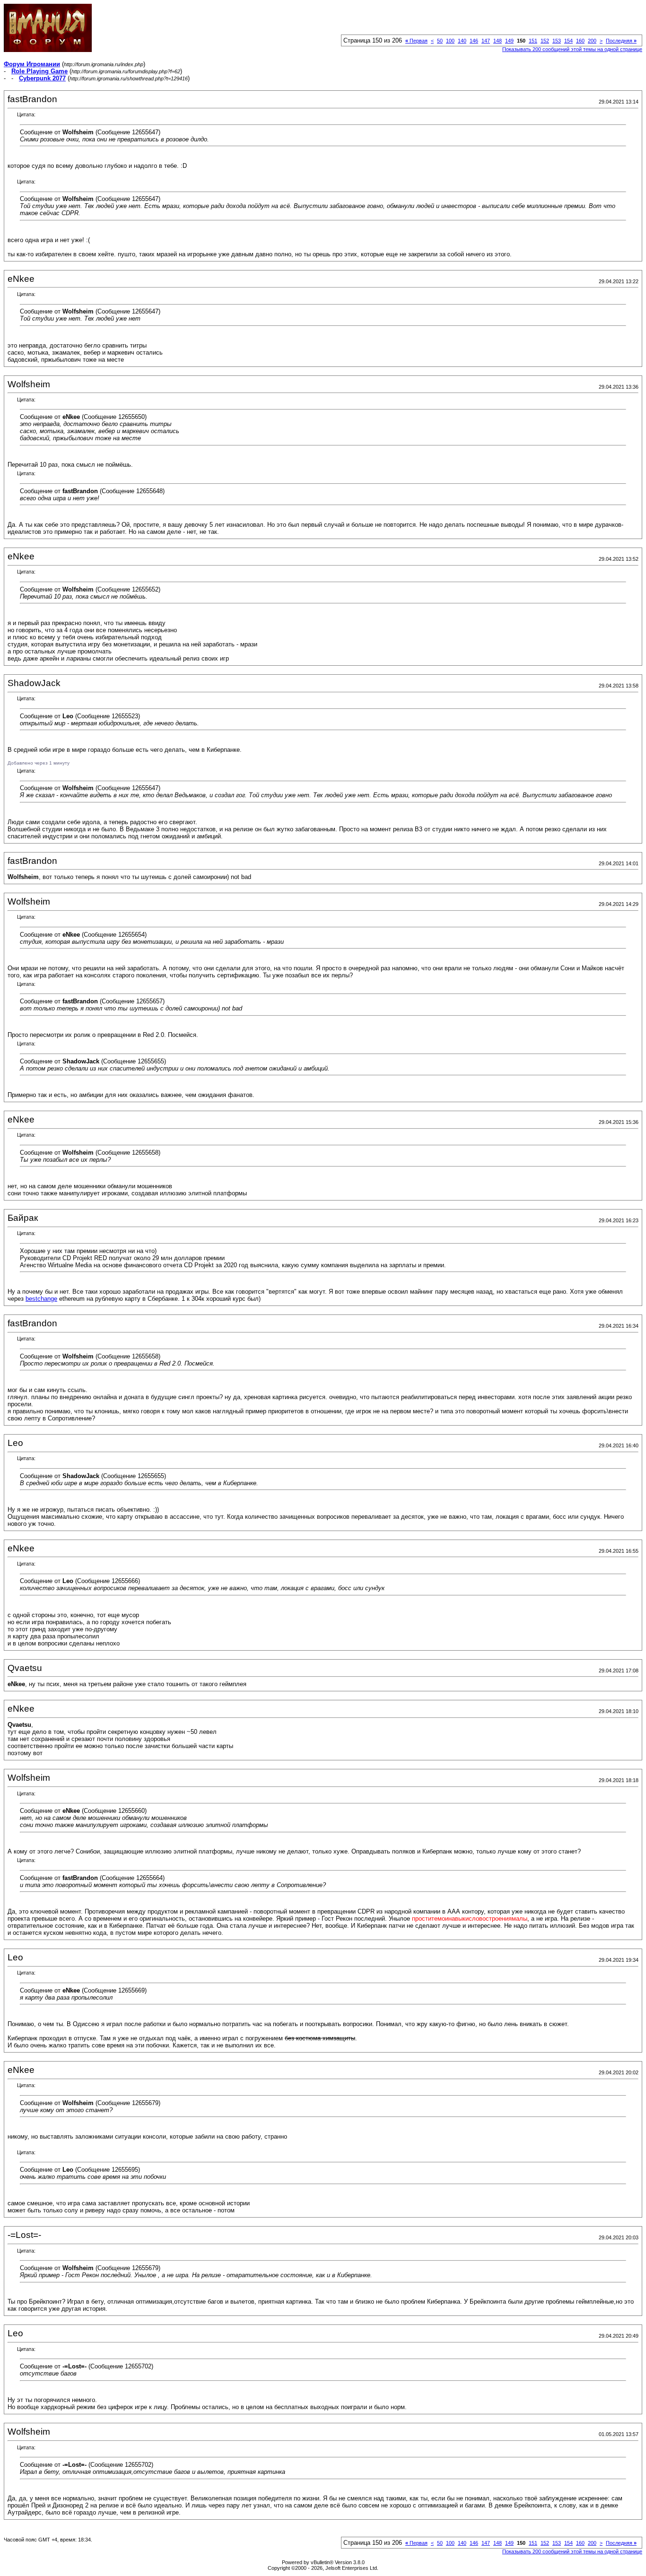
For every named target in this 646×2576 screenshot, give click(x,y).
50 (440, 41)
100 (450, 41)
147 (486, 41)
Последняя (621, 41)
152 (545, 41)
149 (509, 41)
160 (580, 41)
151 (533, 41)
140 (462, 41)
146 (474, 41)
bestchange (41, 1299)
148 (498, 41)
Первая (416, 41)
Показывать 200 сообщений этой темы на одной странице (572, 49)
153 (557, 41)
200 (592, 41)
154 (568, 41)
